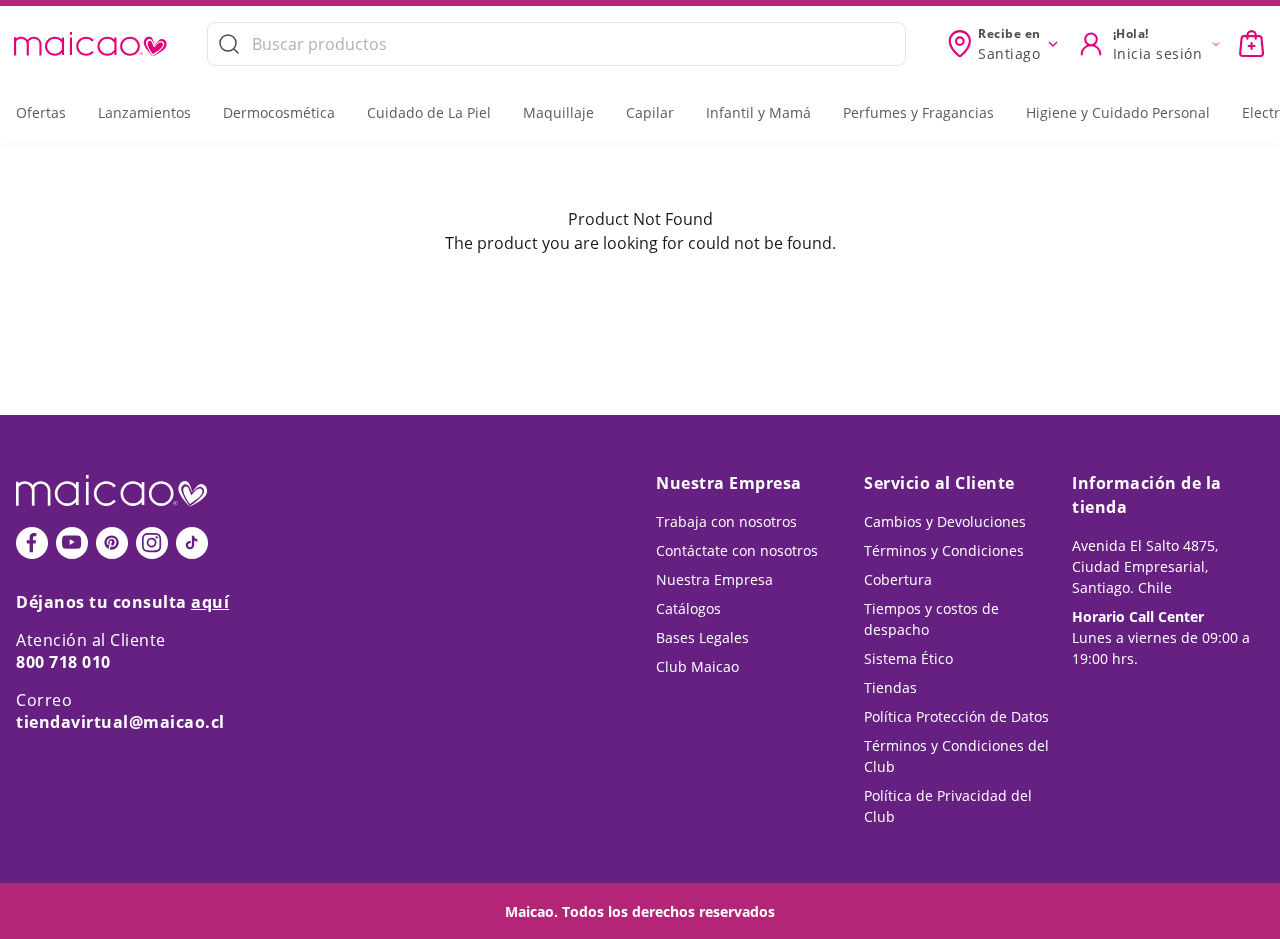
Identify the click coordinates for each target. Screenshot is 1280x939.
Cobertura (898, 579)
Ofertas (41, 112)
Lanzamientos (144, 112)
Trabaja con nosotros (726, 521)
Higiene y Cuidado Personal (1118, 112)
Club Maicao (697, 666)
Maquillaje (558, 112)
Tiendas (890, 687)
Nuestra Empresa (714, 579)
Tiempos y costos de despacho (931, 619)
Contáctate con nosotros (737, 550)
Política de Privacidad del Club (948, 806)
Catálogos (688, 608)
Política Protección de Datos (956, 716)
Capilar (650, 112)
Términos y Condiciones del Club (956, 756)
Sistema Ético (908, 658)
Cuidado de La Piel (429, 112)
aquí (210, 602)
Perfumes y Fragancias (918, 112)
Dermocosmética (279, 112)
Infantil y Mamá (758, 112)
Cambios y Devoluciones (945, 521)
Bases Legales (702, 637)
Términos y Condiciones (944, 550)
